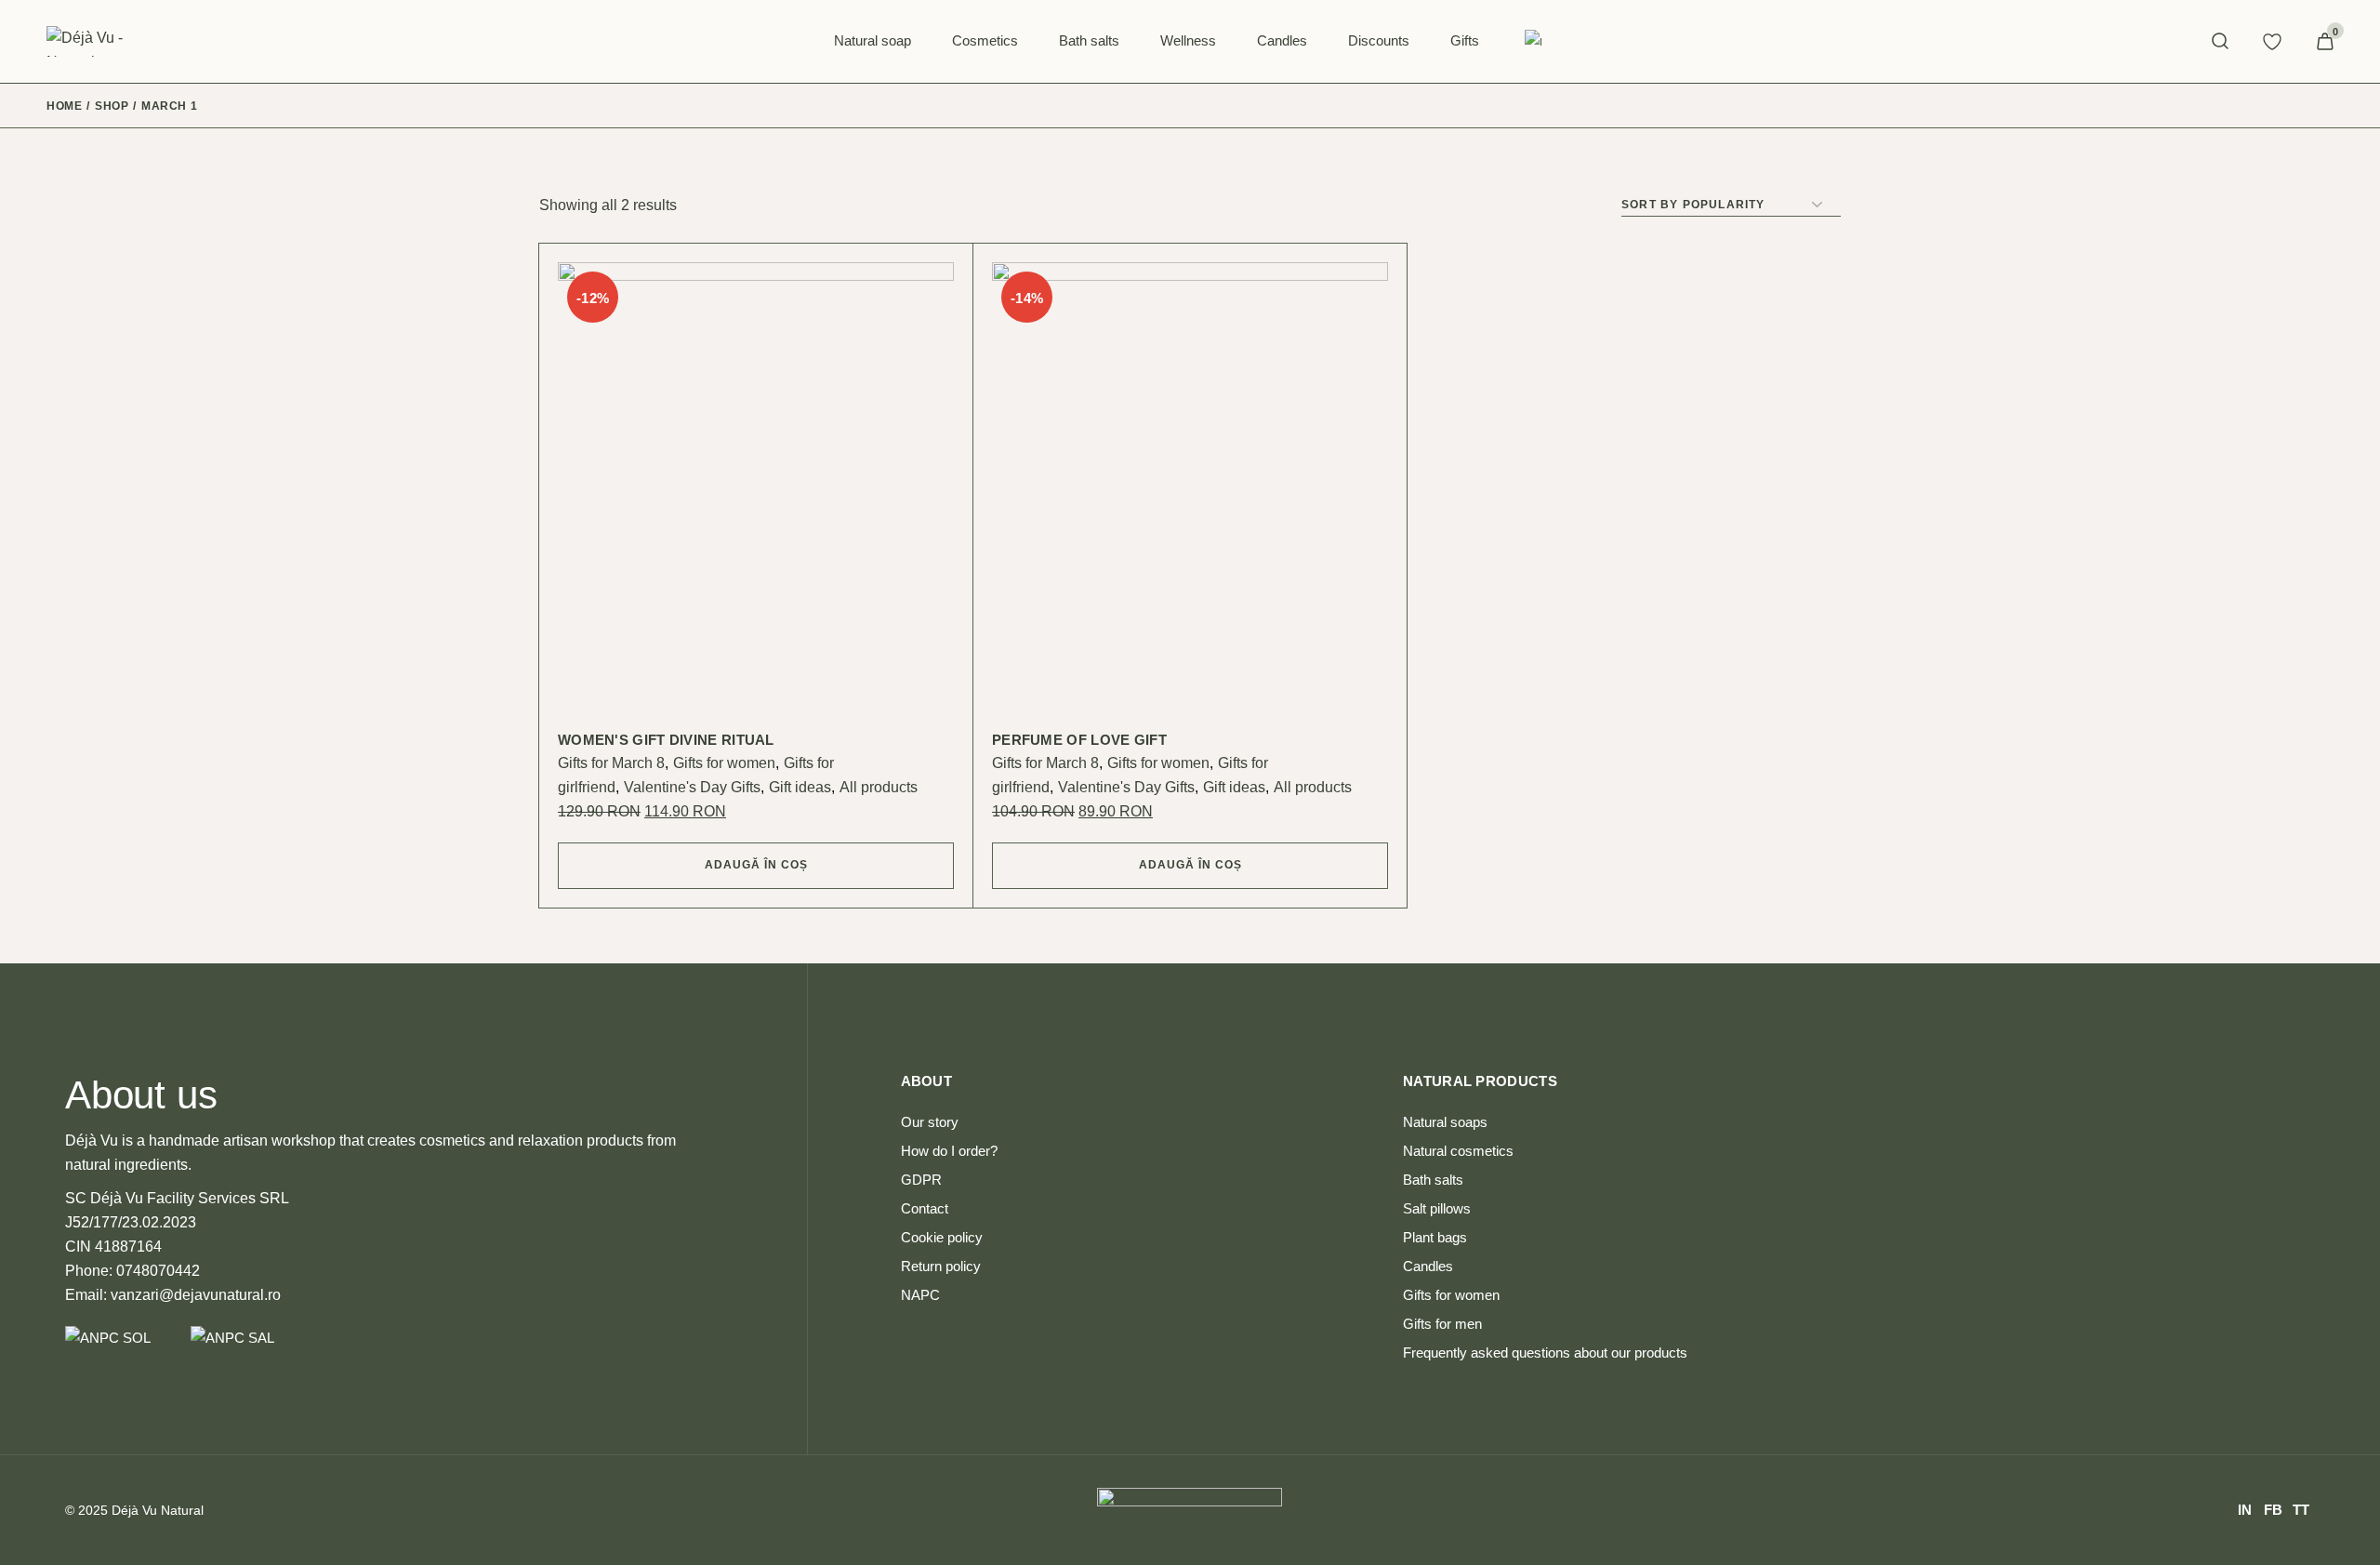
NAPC (920, 1295)
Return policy (941, 1266)
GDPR (921, 1180)
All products (879, 787)
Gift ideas (800, 787)
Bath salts (1433, 1180)
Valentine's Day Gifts (692, 787)
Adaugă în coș (756, 865)
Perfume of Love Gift (1079, 740)
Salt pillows (1437, 1208)
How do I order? (949, 1151)
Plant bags (1435, 1237)
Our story (930, 1122)
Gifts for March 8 (611, 763)
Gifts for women (724, 763)
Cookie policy (942, 1237)
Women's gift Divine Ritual (666, 740)
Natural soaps (1445, 1122)
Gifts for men (1442, 1324)
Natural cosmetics (1458, 1151)
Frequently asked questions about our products (1545, 1353)
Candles (1428, 1266)
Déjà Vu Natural (158, 1510)
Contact (925, 1208)
